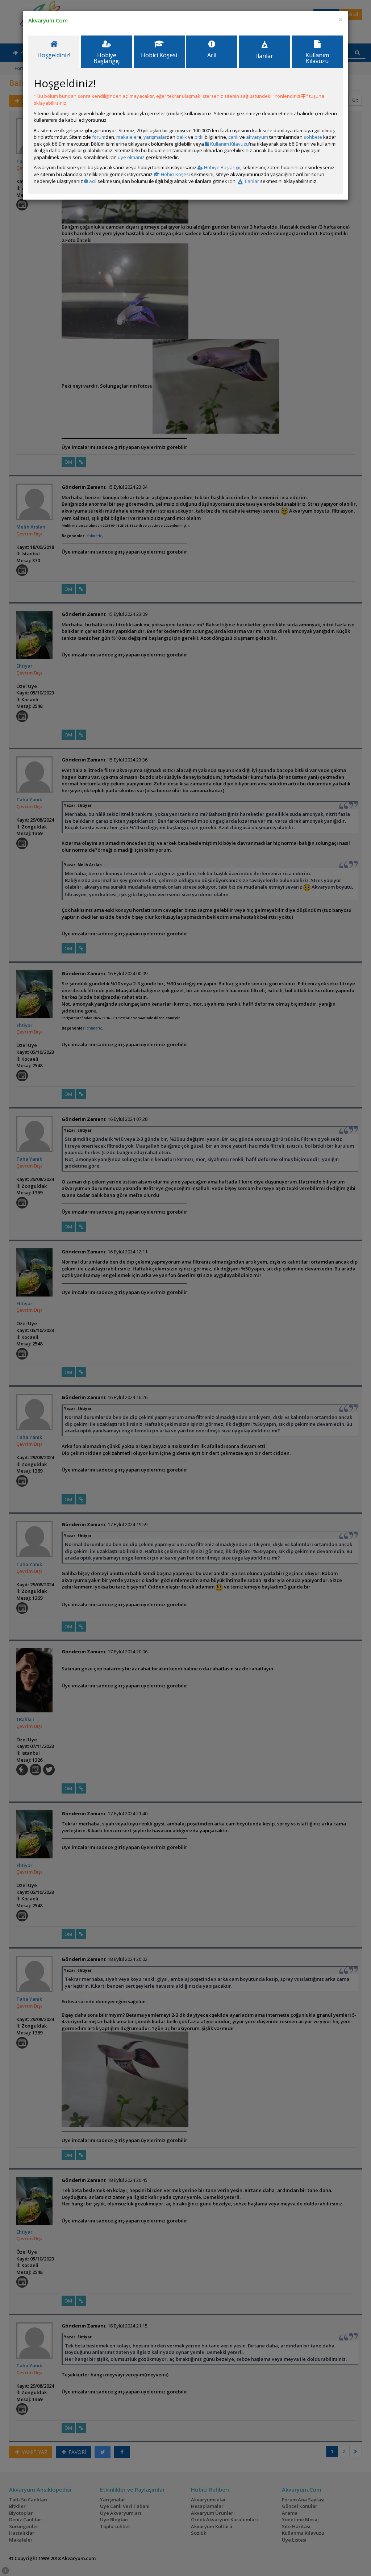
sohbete (313, 137)
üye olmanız (131, 157)
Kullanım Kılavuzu (229, 144)
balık (182, 137)
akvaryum (257, 137)
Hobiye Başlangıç (222, 167)
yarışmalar (155, 137)
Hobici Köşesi (175, 174)
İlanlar (251, 181)
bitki (199, 137)
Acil (92, 181)
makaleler (127, 137)
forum (99, 137)
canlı (233, 137)
